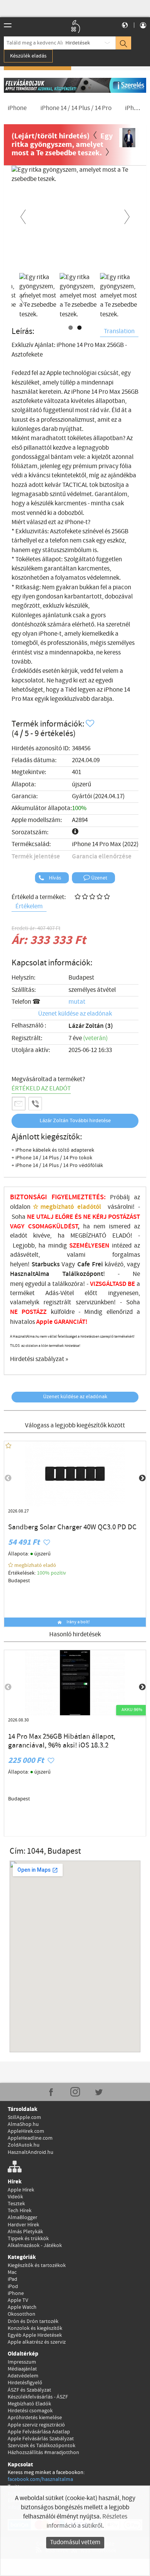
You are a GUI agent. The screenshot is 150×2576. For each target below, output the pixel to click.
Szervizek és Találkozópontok (42, 2446)
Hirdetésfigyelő (25, 2383)
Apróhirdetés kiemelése (35, 2418)
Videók (15, 2197)
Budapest (81, 978)
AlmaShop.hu (23, 2124)
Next (127, 215)
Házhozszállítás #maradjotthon (43, 2453)
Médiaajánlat (22, 2369)
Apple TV (18, 2300)
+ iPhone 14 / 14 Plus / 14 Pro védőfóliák (57, 1166)
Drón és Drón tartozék (33, 2321)
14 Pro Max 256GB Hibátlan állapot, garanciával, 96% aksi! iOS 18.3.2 (62, 1741)
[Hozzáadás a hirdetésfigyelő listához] (91, 724)
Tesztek (16, 2204)
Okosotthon (22, 2314)
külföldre (62, 1312)
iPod (13, 2287)
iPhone (16, 2293)
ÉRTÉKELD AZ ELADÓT (41, 1089)
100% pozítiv (52, 1573)
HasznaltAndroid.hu (31, 2152)
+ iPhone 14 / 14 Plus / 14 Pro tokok (52, 1158)
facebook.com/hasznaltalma (40, 2479)
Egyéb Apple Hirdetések (35, 2335)
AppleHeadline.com (30, 2138)
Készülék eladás (28, 56)
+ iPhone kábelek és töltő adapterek (53, 1150)
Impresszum (22, 2362)
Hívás (54, 878)
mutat (77, 1002)
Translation (119, 331)
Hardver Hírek (23, 2225)
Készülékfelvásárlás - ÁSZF (38, 2397)
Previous (23, 215)
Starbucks (46, 1264)
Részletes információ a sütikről (87, 2521)
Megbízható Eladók (29, 2404)
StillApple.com (24, 2117)
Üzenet (99, 878)
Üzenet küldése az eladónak (75, 1014)
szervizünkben (95, 1303)
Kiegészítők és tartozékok (37, 2265)
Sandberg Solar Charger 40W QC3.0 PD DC (72, 1527)
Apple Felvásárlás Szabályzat (41, 2439)
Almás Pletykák (25, 2232)
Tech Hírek (20, 2211)
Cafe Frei (90, 1264)
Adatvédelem (23, 2376)
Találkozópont (83, 1274)
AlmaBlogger (22, 2218)
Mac (12, 2272)
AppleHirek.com (26, 2131)
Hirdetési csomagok (30, 2411)
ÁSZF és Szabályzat (29, 2390)
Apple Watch (22, 2307)
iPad (12, 2279)
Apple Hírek (21, 2190)
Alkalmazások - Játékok (35, 2246)
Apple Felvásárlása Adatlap (39, 2432)
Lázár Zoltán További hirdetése (75, 1121)
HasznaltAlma (30, 1274)
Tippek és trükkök (28, 2239)
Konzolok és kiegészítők (35, 2328)
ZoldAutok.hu (24, 2145)
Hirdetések (78, 43)
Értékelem (29, 907)
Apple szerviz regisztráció (36, 2425)
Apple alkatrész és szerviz (37, 2342)
